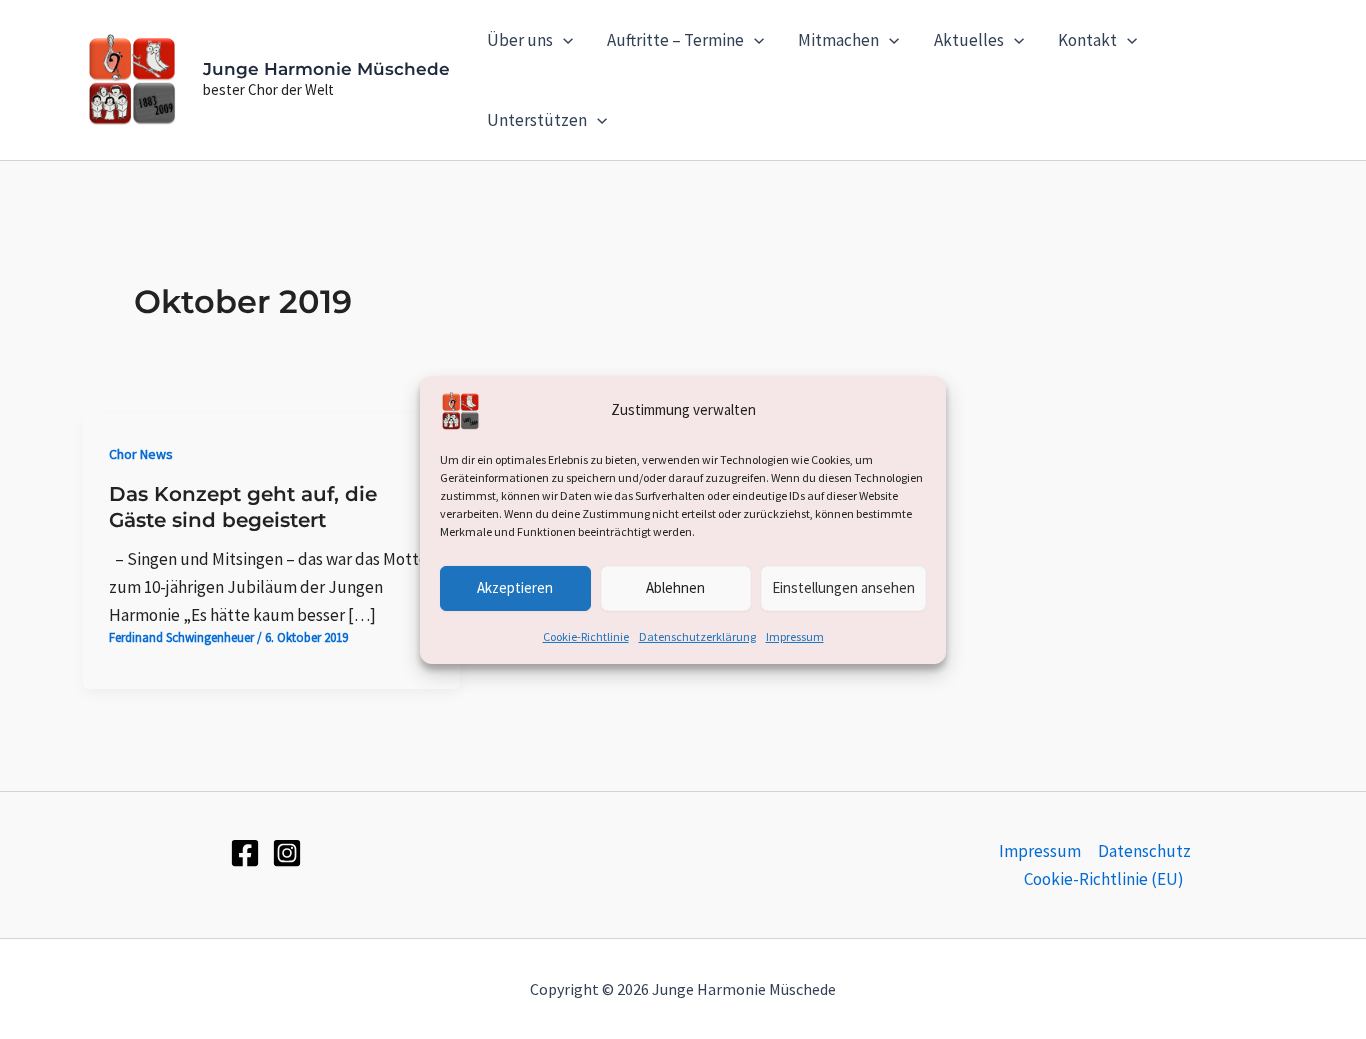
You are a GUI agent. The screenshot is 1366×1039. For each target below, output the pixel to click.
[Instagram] (287, 853)
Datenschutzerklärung (697, 635)
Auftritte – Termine (675, 40)
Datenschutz (1144, 851)
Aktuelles (969, 40)
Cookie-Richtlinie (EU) (1104, 879)
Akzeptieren (515, 587)
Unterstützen (537, 120)
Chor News (141, 454)
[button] (563, 40)
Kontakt (1087, 40)
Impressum (795, 635)
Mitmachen (838, 40)
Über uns (520, 40)
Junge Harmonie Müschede (326, 69)
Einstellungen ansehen (843, 587)
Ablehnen (675, 587)
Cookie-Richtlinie (586, 635)
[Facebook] (245, 853)
